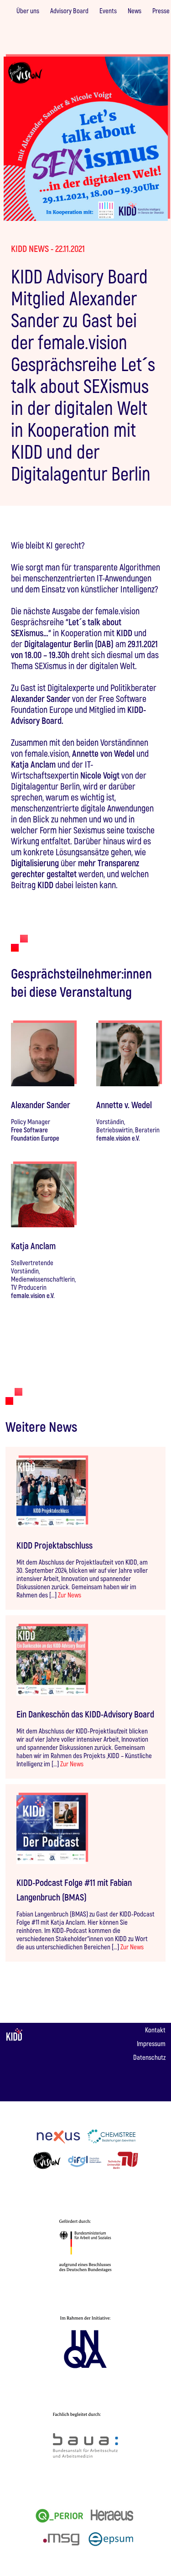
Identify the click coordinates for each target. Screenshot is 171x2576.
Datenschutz (149, 2057)
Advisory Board (69, 10)
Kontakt (155, 2030)
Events (108, 10)
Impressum (151, 2043)
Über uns (28, 10)
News (135, 10)
